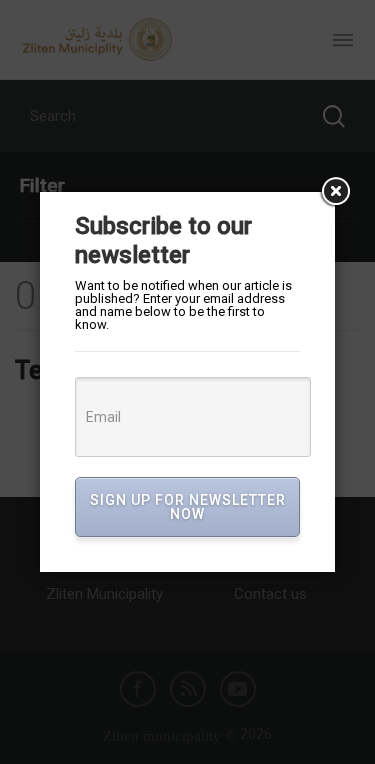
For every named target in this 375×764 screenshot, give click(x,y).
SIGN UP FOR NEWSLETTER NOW (188, 507)
